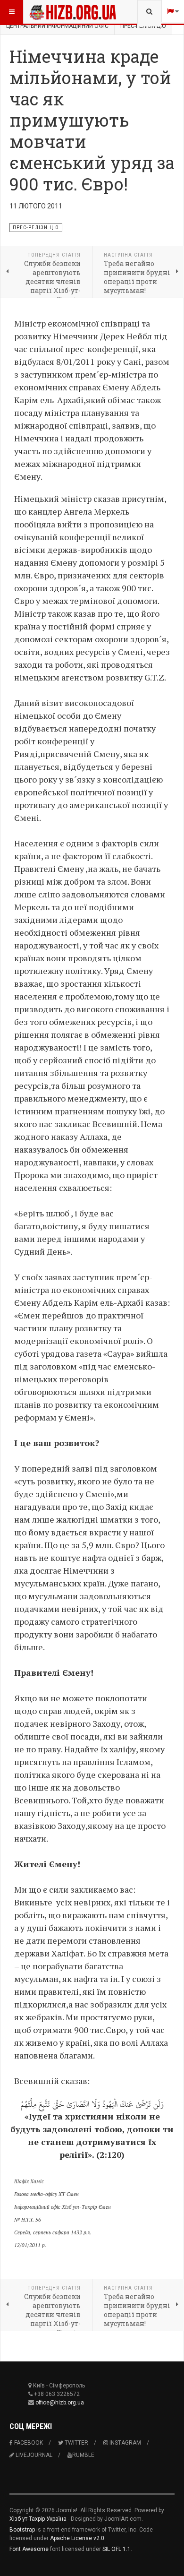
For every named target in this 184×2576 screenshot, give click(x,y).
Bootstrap (22, 2530)
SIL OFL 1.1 (117, 2549)
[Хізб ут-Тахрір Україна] (48, 12)
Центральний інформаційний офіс (57, 26)
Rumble (83, 2455)
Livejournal (33, 2455)
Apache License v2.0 (77, 2538)
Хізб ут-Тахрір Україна (38, 2519)
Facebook (28, 2443)
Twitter (76, 2443)
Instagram (125, 2443)
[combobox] (149, 12)
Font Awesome (29, 2549)
